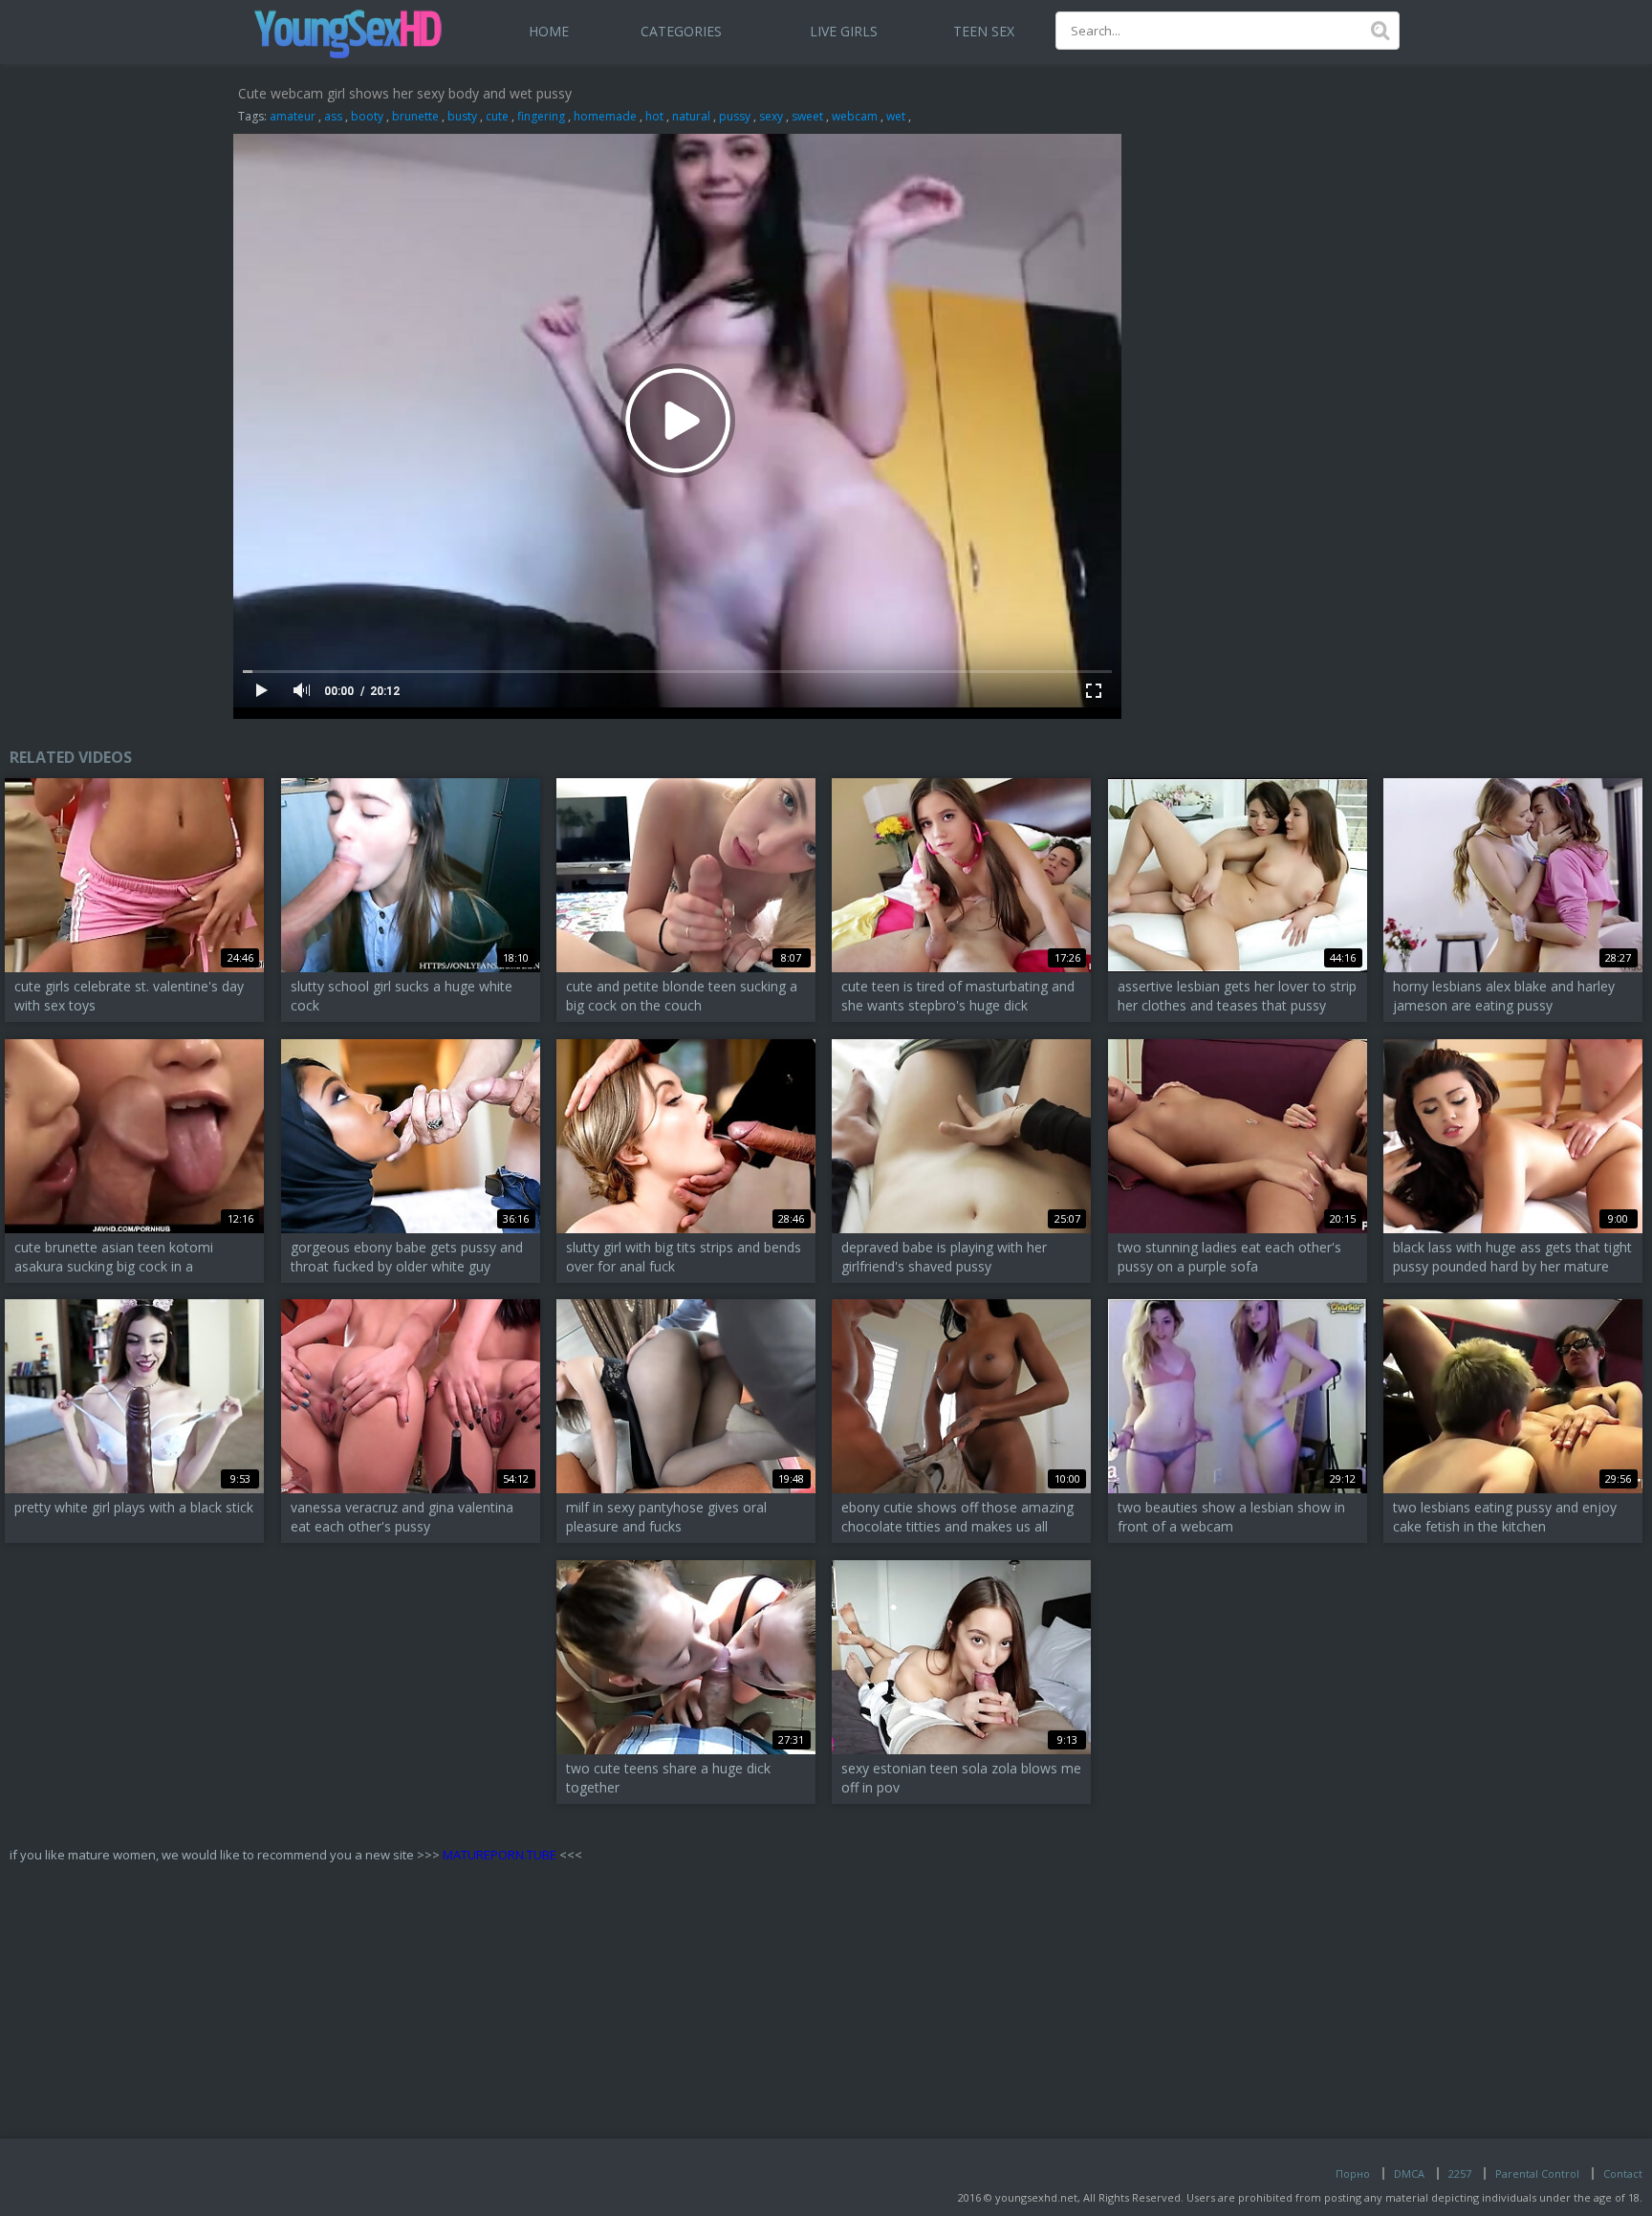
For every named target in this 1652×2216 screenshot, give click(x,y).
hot (654, 116)
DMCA (1409, 2173)
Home (549, 31)
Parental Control (1537, 2173)
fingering (541, 116)
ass (333, 116)
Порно (1353, 2173)
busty (462, 116)
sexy (771, 116)
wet (896, 116)
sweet (807, 116)
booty (367, 116)
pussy (735, 116)
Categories (681, 31)
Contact (1623, 2173)
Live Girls (844, 31)
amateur (293, 116)
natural (691, 116)
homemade (605, 116)
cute (497, 116)
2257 (1460, 2173)
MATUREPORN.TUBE (500, 1855)
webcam (855, 116)
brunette (415, 116)
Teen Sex (984, 31)
